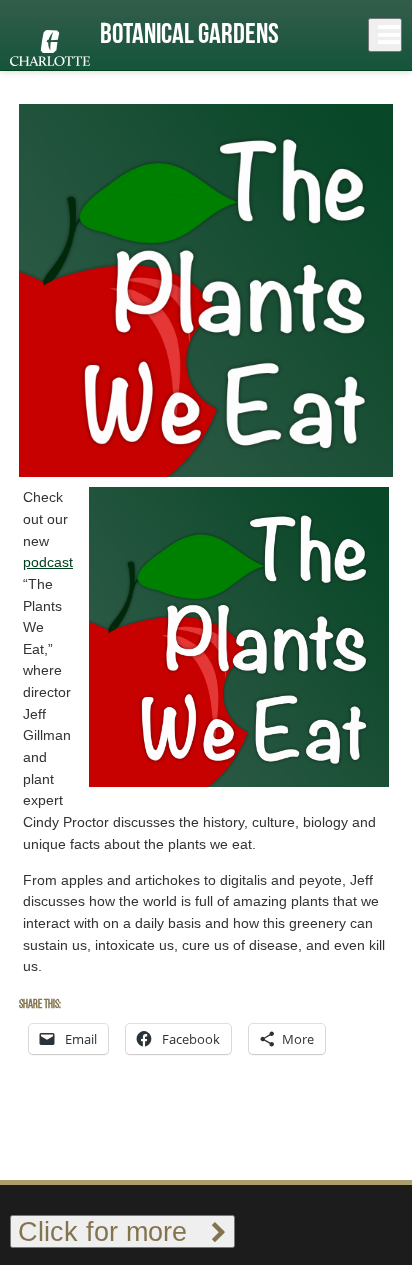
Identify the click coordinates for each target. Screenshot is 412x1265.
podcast (48, 562)
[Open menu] (385, 35)
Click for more (114, 1231)
